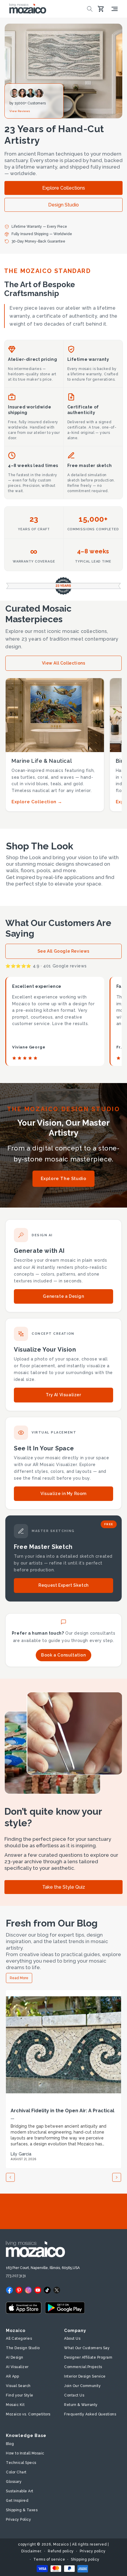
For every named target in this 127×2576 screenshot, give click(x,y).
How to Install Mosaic (25, 2453)
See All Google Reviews (63, 951)
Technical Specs (21, 2463)
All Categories (19, 2339)
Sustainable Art (20, 2491)
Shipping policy (85, 2559)
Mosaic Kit (15, 2405)
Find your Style (20, 2395)
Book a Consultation (63, 1655)
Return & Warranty (81, 2405)
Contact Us (74, 2395)
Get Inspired (17, 2501)
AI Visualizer (17, 2367)
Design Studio (63, 205)
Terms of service (49, 2559)
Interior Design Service (85, 2376)
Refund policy (61, 2551)
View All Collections (64, 663)
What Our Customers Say (87, 2348)
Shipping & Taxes (22, 2510)
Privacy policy (93, 2551)
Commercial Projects (83, 2367)
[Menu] (115, 9)
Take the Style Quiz (64, 1887)
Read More (19, 1978)
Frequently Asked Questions (90, 2414)
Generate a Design (63, 1296)
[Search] (90, 9)
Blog (10, 2444)
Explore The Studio (64, 1179)
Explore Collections (64, 188)
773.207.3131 (16, 2276)
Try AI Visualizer (63, 1395)
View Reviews (20, 111)
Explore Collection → (37, 802)
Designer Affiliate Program (88, 2357)
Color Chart (16, 2472)
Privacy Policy (18, 2520)
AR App (12, 2376)
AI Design (15, 2357)
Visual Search (18, 2386)
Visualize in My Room (63, 1494)
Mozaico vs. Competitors (28, 2414)
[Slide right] (117, 2177)
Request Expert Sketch (63, 1585)
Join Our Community (82, 2386)
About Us (72, 2339)
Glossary (14, 2482)
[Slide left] (10, 2177)
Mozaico (61, 2544)
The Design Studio (23, 2348)
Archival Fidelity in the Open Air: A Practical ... (62, 2114)
